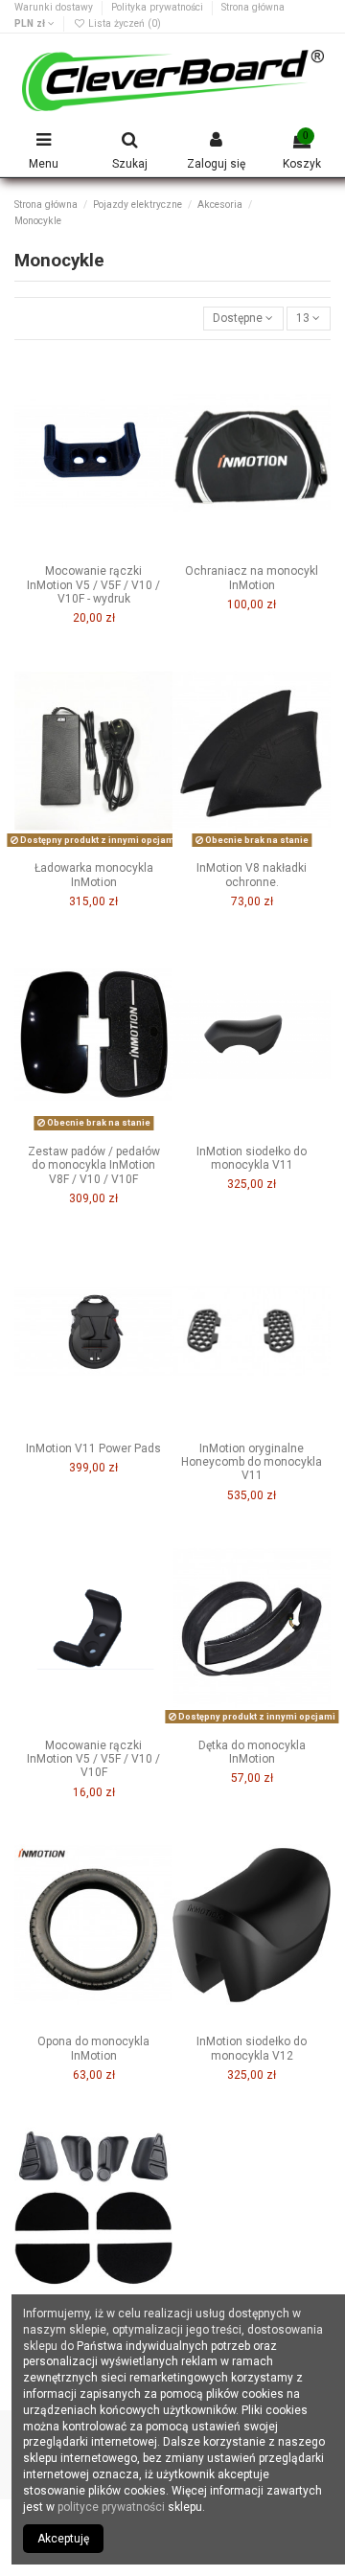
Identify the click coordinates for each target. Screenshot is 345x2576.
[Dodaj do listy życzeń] (71, 551)
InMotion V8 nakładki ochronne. (252, 875)
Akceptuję (63, 2539)
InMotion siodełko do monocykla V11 (252, 1158)
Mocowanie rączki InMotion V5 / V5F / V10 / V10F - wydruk (93, 585)
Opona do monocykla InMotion (93, 2048)
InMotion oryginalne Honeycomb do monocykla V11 (252, 1462)
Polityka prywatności (159, 7)
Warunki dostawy (55, 7)
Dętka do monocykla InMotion (252, 1752)
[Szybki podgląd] (116, 551)
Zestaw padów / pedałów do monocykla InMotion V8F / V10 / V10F (94, 1165)
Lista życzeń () (123, 23)
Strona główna (253, 7)
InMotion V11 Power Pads (93, 1448)
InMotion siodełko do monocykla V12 (252, 2048)
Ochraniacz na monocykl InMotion (252, 578)
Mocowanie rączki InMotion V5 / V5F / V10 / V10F (93, 1759)
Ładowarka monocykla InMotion (94, 875)
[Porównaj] (94, 551)
